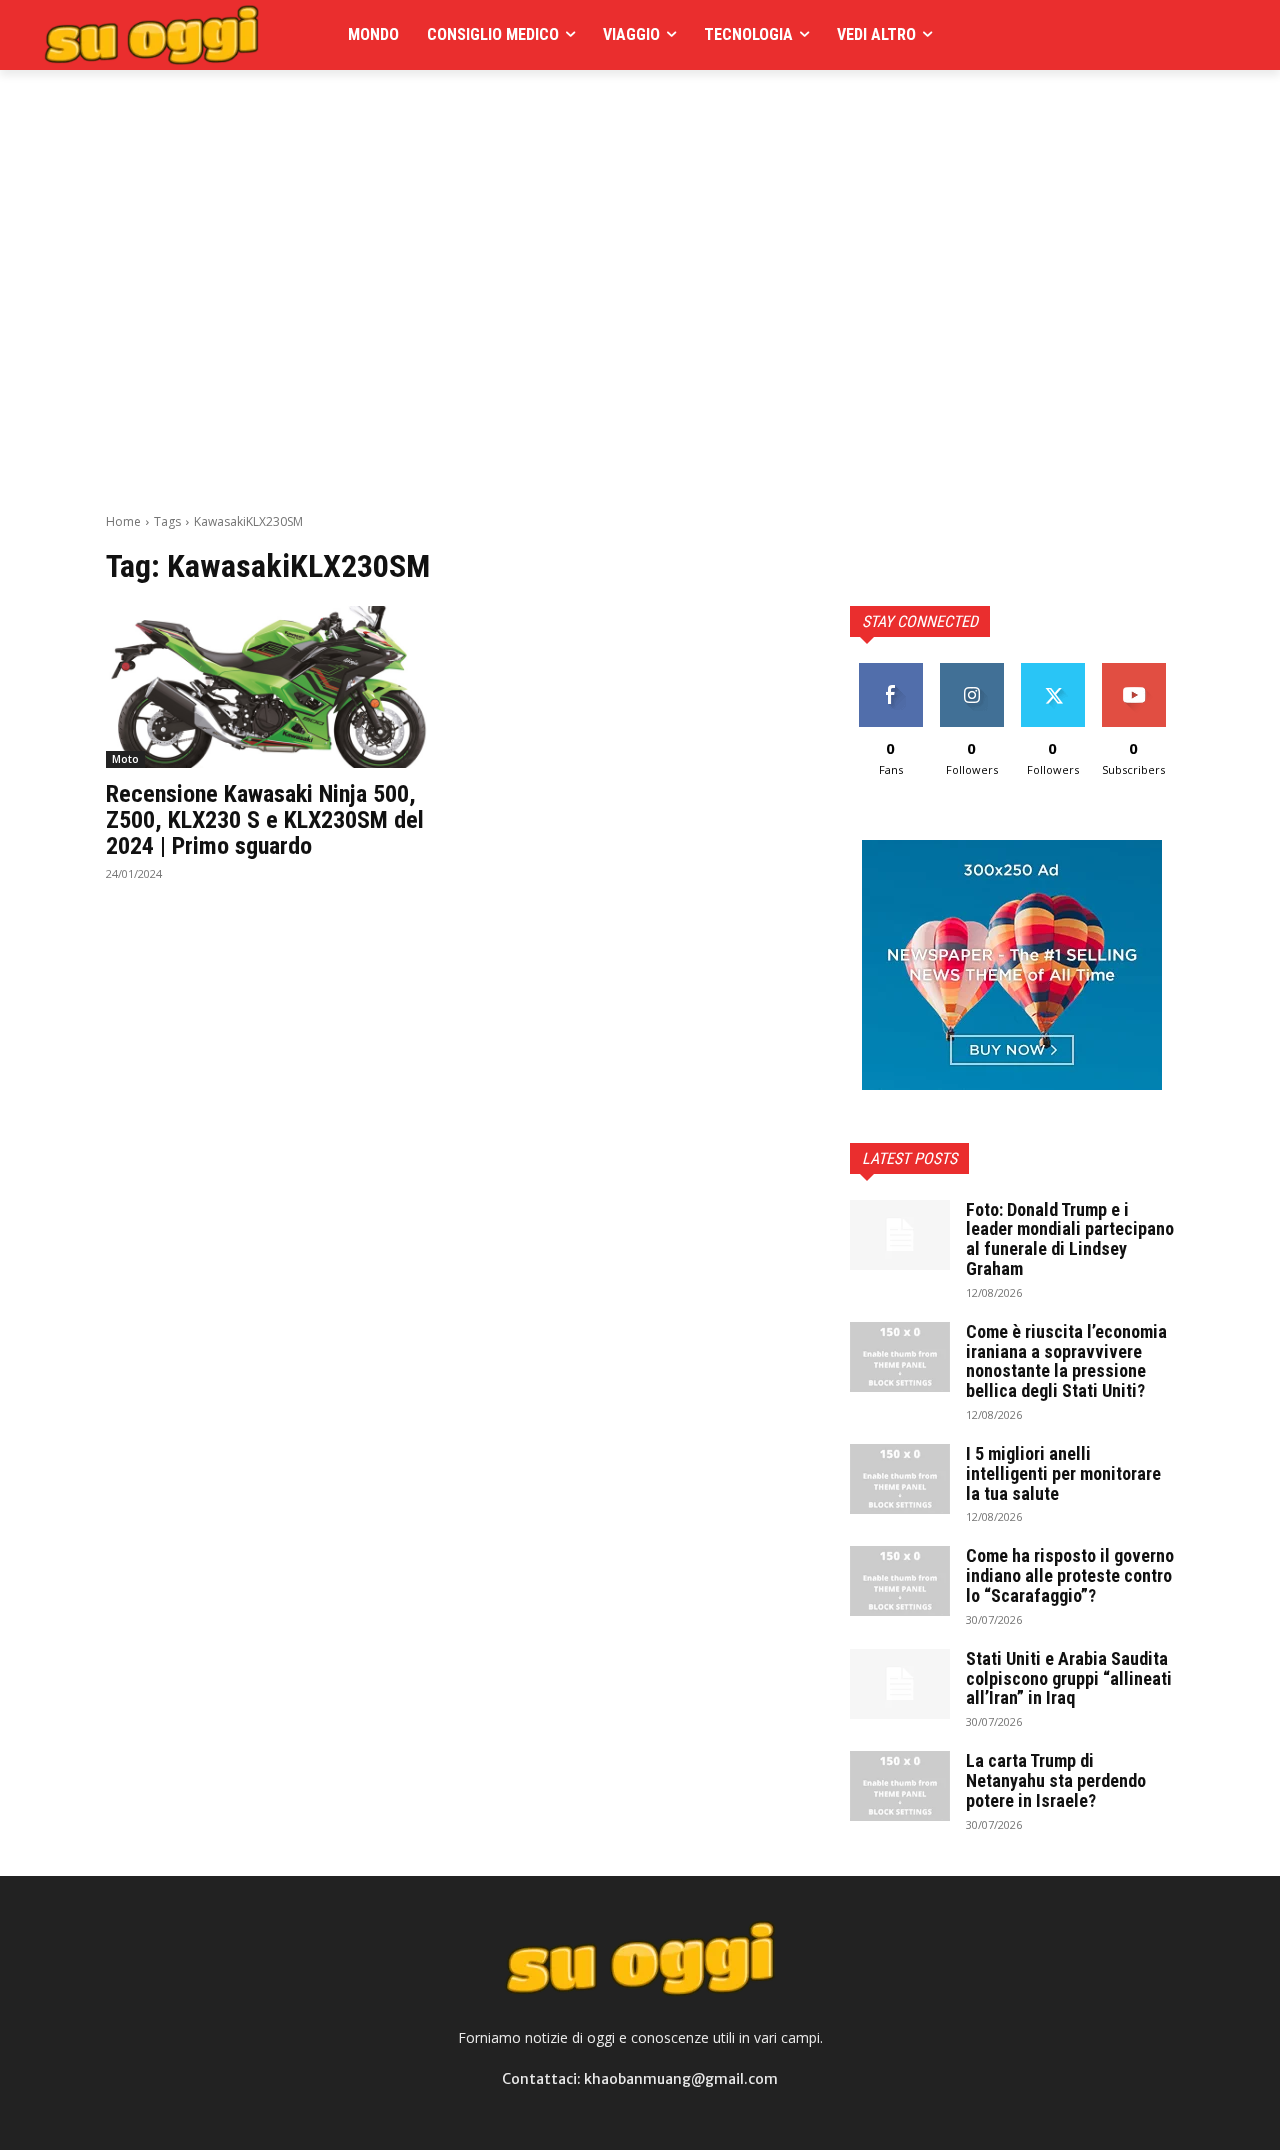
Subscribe (1134, 670)
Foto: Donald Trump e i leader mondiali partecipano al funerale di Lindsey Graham (1070, 1239)
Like (890, 670)
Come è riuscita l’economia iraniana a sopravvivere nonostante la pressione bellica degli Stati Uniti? (1066, 1361)
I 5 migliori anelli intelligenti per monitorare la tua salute (1063, 1473)
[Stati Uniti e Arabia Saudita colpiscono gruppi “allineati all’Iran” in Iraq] (900, 1684)
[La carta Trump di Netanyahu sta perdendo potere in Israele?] (900, 1786)
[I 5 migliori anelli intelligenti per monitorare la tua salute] (900, 1479)
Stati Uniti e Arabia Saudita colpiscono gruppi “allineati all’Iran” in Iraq (1069, 1678)
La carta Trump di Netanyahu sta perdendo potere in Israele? (1056, 1780)
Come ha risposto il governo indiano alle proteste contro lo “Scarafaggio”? (1070, 1575)
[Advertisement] (470, 115)
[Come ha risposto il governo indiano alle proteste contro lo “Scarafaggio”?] (900, 1581)
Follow (971, 670)
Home (123, 521)
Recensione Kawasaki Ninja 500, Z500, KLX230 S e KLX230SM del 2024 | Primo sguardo (265, 820)
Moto (125, 759)
